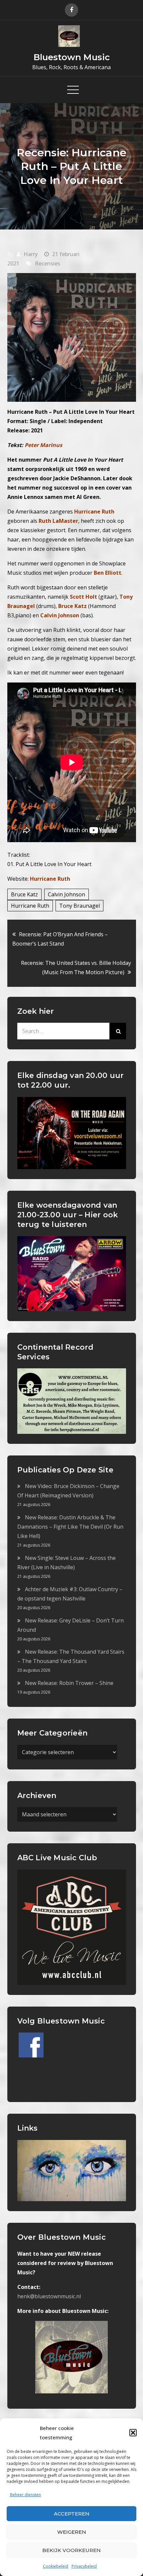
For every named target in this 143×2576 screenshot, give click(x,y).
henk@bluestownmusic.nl (49, 2296)
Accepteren (72, 2514)
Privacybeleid (84, 2566)
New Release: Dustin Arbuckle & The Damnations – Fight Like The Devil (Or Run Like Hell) (70, 1527)
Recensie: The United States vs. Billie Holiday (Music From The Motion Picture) (76, 968)
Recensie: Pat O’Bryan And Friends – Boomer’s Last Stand (60, 939)
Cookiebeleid (56, 2566)
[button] (133, 2433)
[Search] (118, 1031)
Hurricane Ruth (50, 879)
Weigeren (72, 2532)
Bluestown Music (72, 57)
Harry (31, 254)
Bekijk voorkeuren (71, 2550)
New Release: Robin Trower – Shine (69, 1683)
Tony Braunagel (79, 906)
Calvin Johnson (67, 894)
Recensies (48, 263)
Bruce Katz (24, 894)
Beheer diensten (25, 2495)
